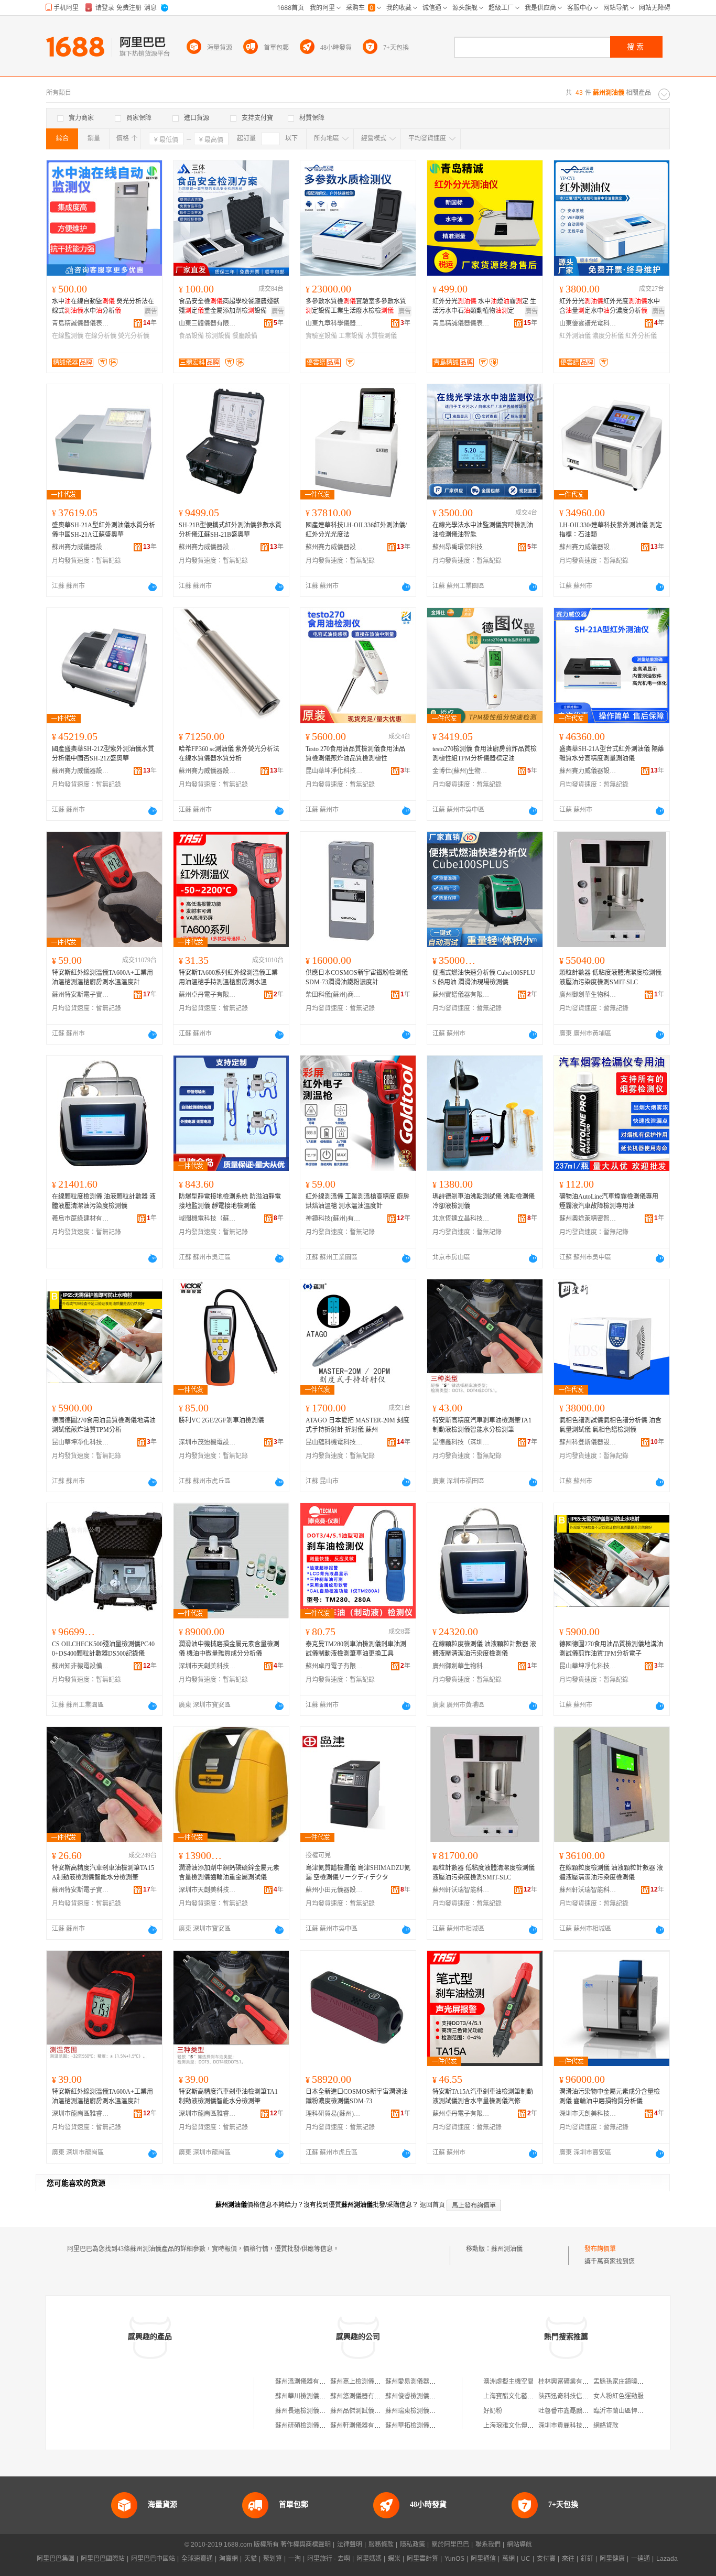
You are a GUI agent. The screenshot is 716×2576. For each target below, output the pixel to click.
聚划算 (273, 2559)
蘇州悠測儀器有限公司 (362, 2396)
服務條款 (381, 2545)
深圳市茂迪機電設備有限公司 (208, 1442)
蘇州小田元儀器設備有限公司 (334, 1890)
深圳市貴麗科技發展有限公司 (579, 2426)
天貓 (251, 2559)
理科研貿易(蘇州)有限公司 (334, 2114)
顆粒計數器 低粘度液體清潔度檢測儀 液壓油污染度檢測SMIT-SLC (610, 977)
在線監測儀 (68, 336)
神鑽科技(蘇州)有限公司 (334, 1219)
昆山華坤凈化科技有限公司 (334, 771)
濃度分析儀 (608, 336)
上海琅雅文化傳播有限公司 (521, 2426)
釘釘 (587, 2559)
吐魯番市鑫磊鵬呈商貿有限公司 (582, 2411)
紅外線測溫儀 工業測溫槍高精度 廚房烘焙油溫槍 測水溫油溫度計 (357, 1201)
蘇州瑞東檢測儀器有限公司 (423, 2411)
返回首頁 (432, 2205)
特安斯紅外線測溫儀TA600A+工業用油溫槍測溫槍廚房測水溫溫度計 (102, 977)
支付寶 (546, 2559)
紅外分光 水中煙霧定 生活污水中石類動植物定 (484, 306)
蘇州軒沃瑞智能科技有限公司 (461, 1890)
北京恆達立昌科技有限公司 (461, 1219)
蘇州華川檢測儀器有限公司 (313, 2396)
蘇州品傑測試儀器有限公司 (368, 2411)
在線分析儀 (101, 336)
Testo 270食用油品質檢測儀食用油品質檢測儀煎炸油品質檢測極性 (355, 754)
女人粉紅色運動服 (619, 2396)
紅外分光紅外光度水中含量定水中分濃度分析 (610, 306)
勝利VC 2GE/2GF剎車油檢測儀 (221, 1420)
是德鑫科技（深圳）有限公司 (461, 1442)
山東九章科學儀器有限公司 (334, 323)
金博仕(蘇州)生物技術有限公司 (461, 771)
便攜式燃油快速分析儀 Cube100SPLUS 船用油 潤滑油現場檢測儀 (484, 977)
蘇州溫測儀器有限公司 (307, 2382)
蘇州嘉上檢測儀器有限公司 (368, 2382)
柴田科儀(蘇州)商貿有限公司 (334, 995)
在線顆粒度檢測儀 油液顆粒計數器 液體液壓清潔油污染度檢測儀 (104, 1201)
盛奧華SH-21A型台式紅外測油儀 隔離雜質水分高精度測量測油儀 (612, 754)
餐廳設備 (245, 336)
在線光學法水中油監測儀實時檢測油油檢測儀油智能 (483, 530)
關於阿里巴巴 (450, 2545)
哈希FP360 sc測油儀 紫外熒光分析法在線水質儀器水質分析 (229, 754)
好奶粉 (493, 2411)
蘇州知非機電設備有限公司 (81, 1666)
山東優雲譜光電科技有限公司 (588, 323)
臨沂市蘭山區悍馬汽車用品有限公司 (644, 2411)
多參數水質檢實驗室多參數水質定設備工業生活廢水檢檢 (356, 306)
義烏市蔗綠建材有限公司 (81, 1219)
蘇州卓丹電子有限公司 (208, 995)
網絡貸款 (606, 2426)
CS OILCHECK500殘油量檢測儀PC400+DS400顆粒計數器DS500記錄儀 (103, 1649)
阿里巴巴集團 (56, 2559)
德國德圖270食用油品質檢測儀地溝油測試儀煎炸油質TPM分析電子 (611, 1649)
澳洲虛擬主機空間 (508, 2382)
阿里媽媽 (369, 2559)
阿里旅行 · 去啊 (329, 2559)
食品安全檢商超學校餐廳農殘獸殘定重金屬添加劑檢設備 (229, 306)
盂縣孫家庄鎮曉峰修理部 (628, 2382)
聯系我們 (488, 2545)
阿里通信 (483, 2559)
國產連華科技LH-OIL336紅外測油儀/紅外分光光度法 (356, 530)
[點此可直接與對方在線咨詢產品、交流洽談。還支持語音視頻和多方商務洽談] (153, 587)
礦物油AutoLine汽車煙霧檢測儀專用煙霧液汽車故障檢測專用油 (609, 1201)
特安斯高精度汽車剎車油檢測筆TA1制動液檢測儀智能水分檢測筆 (482, 1425)
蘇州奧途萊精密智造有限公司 (588, 1219)
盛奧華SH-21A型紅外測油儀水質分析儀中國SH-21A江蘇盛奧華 (104, 530)
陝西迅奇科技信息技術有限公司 (582, 2396)
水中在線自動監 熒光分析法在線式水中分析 (103, 306)
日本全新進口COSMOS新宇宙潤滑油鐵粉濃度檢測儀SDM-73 (357, 2096)
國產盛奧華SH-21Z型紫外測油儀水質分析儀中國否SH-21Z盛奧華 (103, 754)
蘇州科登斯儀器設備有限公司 (588, 1442)
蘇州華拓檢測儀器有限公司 (423, 2426)
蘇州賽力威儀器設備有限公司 (81, 547)
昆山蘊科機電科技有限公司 (334, 1442)
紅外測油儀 (575, 336)
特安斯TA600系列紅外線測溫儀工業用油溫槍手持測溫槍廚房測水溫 (228, 977)
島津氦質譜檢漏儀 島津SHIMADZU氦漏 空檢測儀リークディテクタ (358, 1873)
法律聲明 (350, 2545)
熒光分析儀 (134, 336)
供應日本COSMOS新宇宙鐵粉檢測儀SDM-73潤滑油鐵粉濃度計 (357, 977)
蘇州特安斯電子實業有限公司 (81, 995)
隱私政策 (413, 2545)
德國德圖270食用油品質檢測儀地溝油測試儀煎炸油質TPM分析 (104, 1425)
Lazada (667, 2559)
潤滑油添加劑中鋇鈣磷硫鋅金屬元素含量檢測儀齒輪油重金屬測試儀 (229, 1873)
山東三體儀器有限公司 (208, 323)
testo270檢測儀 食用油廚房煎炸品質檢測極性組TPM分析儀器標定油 (485, 754)
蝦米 (394, 2559)
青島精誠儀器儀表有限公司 (81, 323)
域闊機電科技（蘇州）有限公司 (208, 1219)
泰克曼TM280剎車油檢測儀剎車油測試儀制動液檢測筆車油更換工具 (356, 1649)
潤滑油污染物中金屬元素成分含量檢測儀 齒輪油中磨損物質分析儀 (610, 2096)
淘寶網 (229, 2559)
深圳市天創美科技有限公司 (208, 1666)
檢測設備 (218, 336)
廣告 (151, 311)
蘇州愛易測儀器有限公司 (420, 2382)
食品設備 (191, 336)
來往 (568, 2559)
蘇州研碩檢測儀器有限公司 (313, 2426)
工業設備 (351, 336)
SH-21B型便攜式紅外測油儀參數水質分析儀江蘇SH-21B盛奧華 (230, 530)
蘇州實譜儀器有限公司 (461, 995)
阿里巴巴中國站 (153, 2559)
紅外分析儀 (641, 336)
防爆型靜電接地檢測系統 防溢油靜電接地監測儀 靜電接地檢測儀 (230, 1201)
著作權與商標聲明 (306, 2545)
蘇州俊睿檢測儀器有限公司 (423, 2396)
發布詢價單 (600, 2249)
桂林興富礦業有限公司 (570, 2382)
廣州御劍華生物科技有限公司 (588, 995)
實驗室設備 (321, 336)
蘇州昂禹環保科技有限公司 (461, 547)
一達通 (641, 2559)
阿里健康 (612, 2559)
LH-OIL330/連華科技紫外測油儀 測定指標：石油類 (611, 530)
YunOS (454, 2559)
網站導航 (519, 2545)
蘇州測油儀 (507, 2249)
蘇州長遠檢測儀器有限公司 (313, 2411)
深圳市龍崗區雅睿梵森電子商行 (81, 2114)
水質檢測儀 (381, 336)
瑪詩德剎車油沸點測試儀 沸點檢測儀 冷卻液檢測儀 (484, 1201)
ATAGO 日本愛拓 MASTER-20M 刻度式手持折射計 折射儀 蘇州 (357, 1425)
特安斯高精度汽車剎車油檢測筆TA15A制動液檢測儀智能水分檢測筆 (103, 1873)
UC (526, 2559)
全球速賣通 (197, 2559)
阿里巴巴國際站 (103, 2559)
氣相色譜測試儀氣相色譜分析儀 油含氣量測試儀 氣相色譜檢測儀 (610, 1425)
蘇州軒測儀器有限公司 (362, 2426)
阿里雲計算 (422, 2559)
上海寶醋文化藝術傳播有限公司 (527, 2396)
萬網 (508, 2559)
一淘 (295, 2559)
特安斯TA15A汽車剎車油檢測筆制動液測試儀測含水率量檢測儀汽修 (483, 2096)
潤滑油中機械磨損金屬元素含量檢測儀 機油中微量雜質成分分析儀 (229, 1649)
